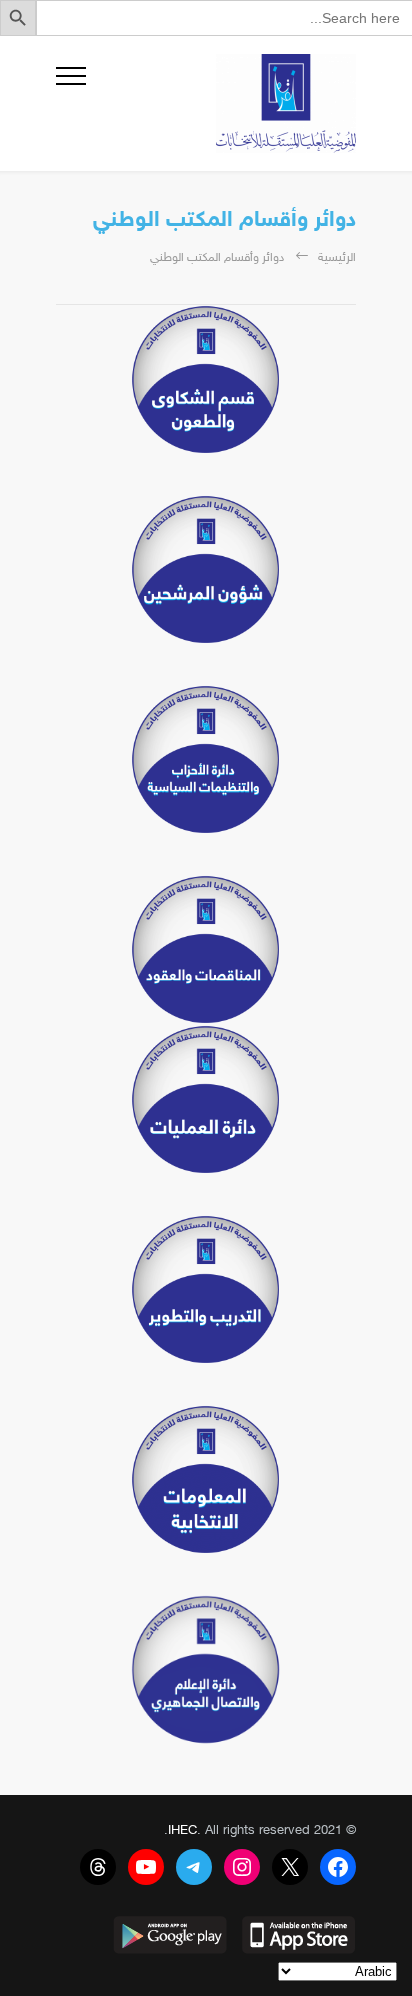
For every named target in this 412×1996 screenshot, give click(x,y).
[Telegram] (194, 1867)
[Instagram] (242, 1867)
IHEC (182, 1831)
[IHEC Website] (221, 103)
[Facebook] (338, 1867)
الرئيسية (337, 258)
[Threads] (98, 1867)
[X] (290, 1867)
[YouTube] (146, 1867)
